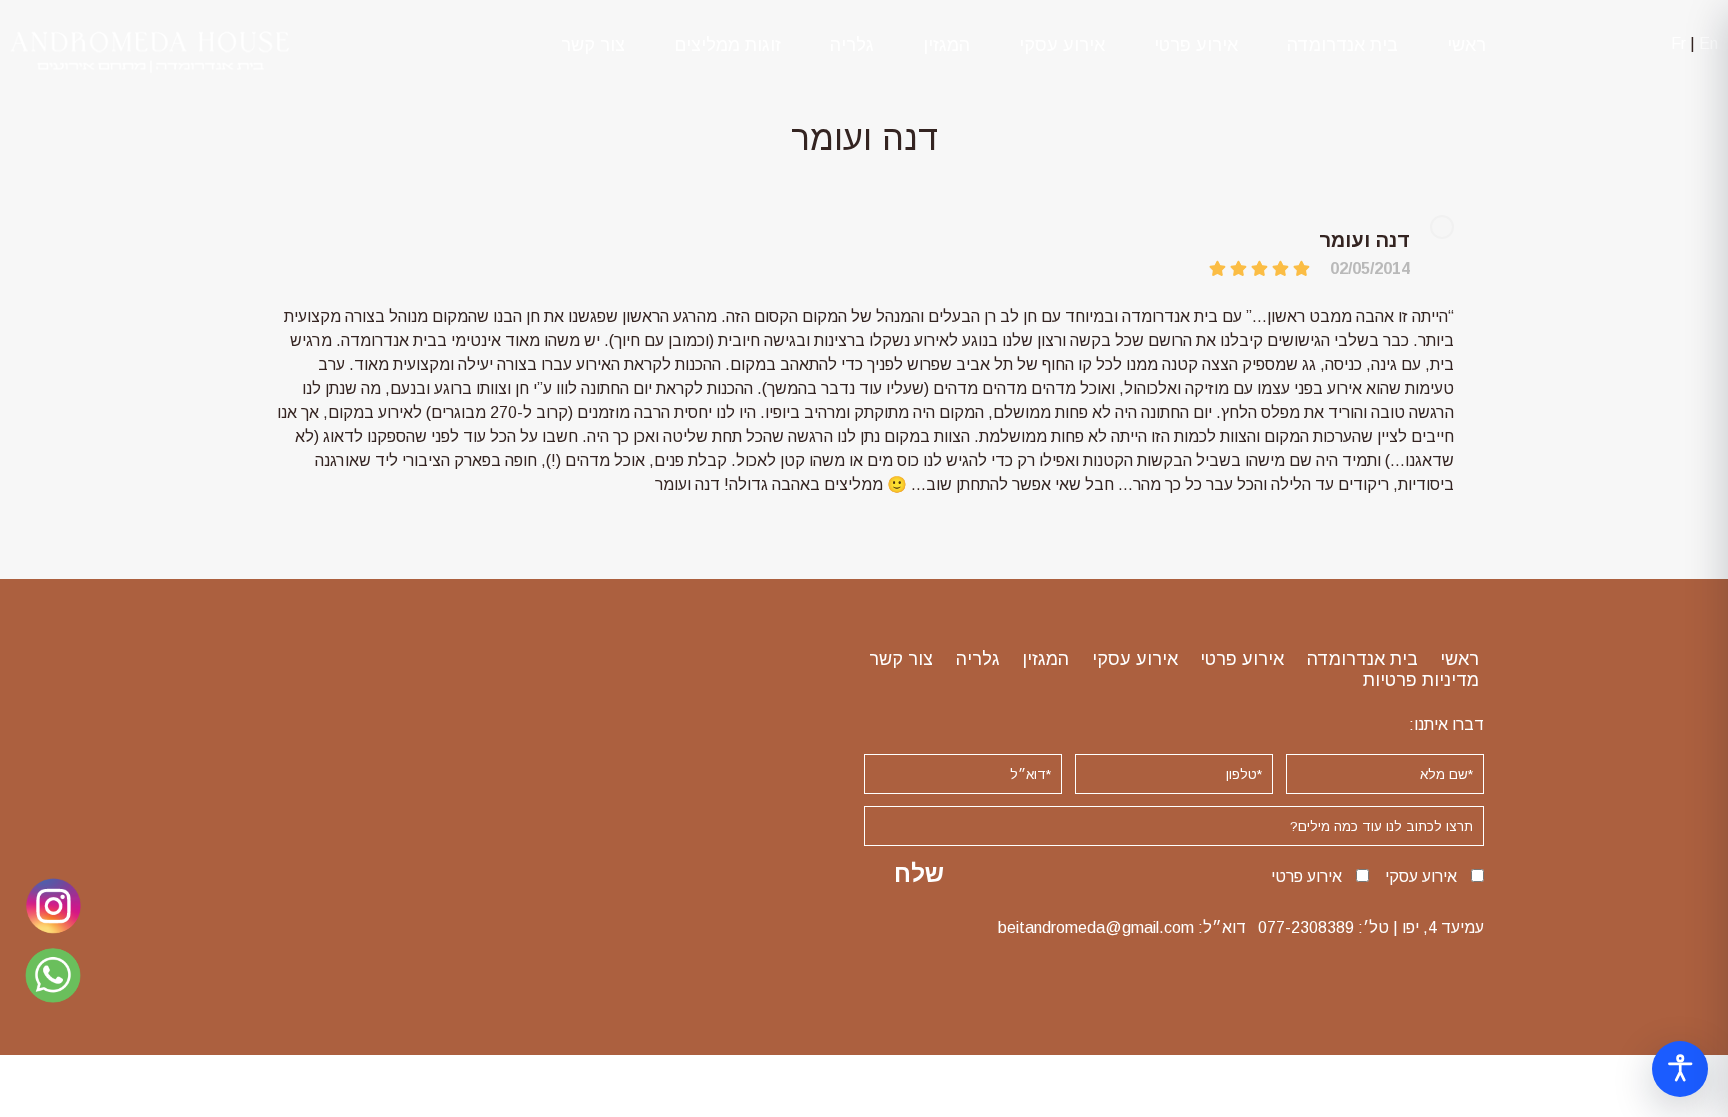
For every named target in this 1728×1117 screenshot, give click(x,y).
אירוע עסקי (1062, 45)
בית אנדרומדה (1342, 45)
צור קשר (593, 45)
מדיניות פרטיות (1421, 680)
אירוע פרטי (1196, 45)
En (1708, 43)
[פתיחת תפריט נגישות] (1680, 1069)
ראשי (1466, 45)
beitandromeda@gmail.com (1096, 927)
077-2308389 (1306, 927)
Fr (1678, 43)
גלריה (852, 45)
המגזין (946, 45)
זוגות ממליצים (727, 45)
